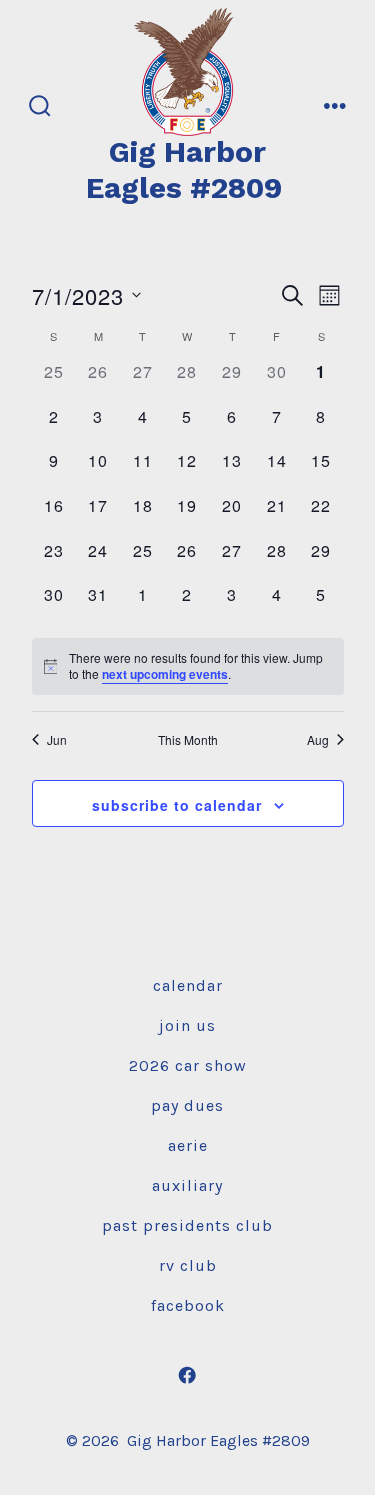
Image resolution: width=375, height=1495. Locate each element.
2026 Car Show (188, 1065)
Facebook (188, 1305)
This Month (188, 740)
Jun (57, 740)
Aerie (188, 1145)
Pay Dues (187, 1105)
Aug (318, 740)
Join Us (187, 1025)
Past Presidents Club (187, 1225)
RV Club (188, 1265)
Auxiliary (187, 1185)
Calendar (188, 985)
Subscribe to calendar (177, 805)
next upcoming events (165, 674)
